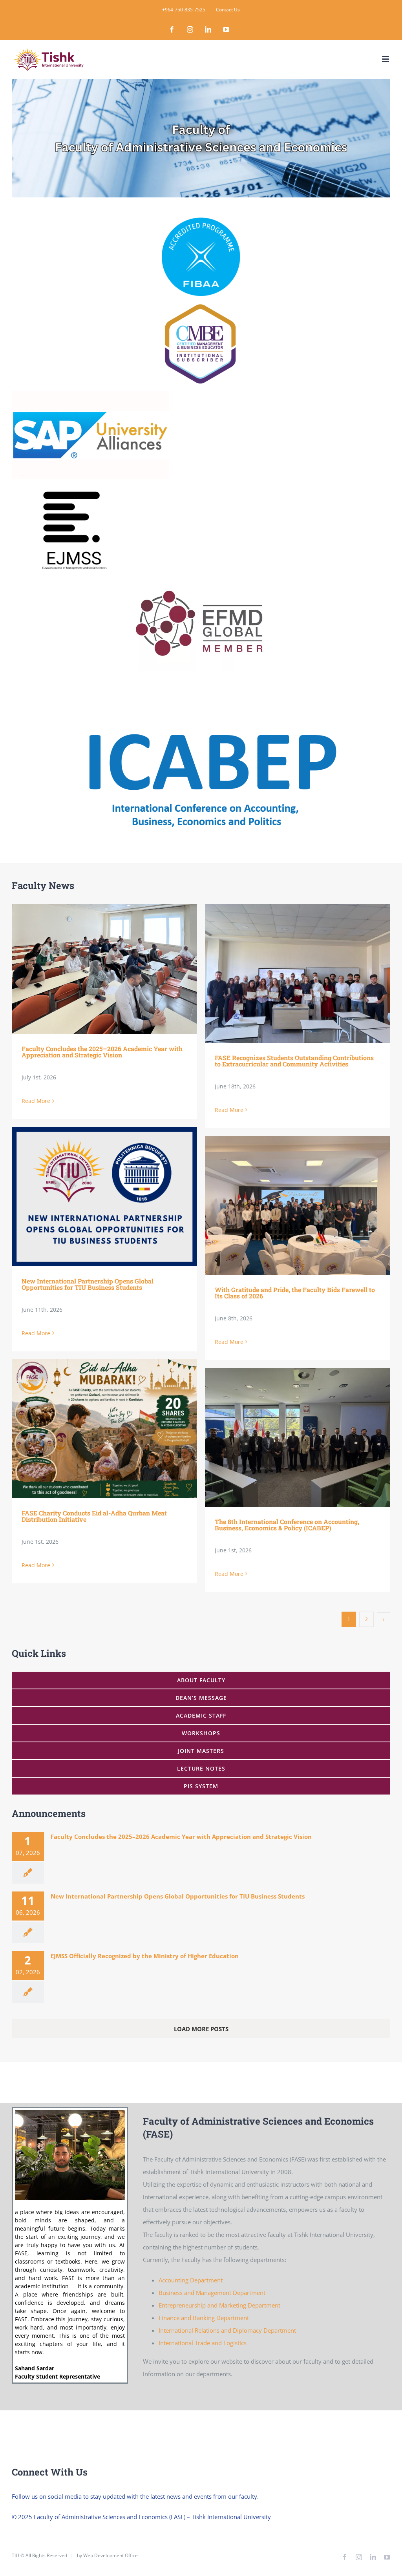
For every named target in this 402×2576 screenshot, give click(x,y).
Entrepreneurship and (189, 2305)
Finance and (176, 2318)
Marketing (233, 2305)
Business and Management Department (212, 2293)
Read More (36, 1101)
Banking (205, 2318)
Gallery (116, 969)
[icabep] (211, 686)
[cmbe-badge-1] (201, 303)
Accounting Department (191, 2280)
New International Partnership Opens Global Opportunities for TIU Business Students (93, 1197)
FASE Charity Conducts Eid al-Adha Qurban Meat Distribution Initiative (93, 1429)
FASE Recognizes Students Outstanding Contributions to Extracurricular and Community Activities (286, 973)
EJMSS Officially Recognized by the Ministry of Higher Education (145, 1956)
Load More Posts (201, 2029)
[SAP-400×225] (90, 394)
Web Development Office (111, 2555)
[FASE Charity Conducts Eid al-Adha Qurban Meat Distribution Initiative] (104, 1429)
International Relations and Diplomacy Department (227, 2330)
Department (264, 2305)
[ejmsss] (71, 486)
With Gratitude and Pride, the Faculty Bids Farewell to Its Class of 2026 (286, 1205)
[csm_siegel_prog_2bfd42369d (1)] (201, 220)
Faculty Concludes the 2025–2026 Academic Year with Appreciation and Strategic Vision (93, 969)
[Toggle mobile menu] (386, 59)
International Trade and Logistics (203, 2343)
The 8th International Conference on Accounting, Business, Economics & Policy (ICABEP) (286, 1437)
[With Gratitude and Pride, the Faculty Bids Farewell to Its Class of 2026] (298, 1205)
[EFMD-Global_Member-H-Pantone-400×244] (199, 578)
